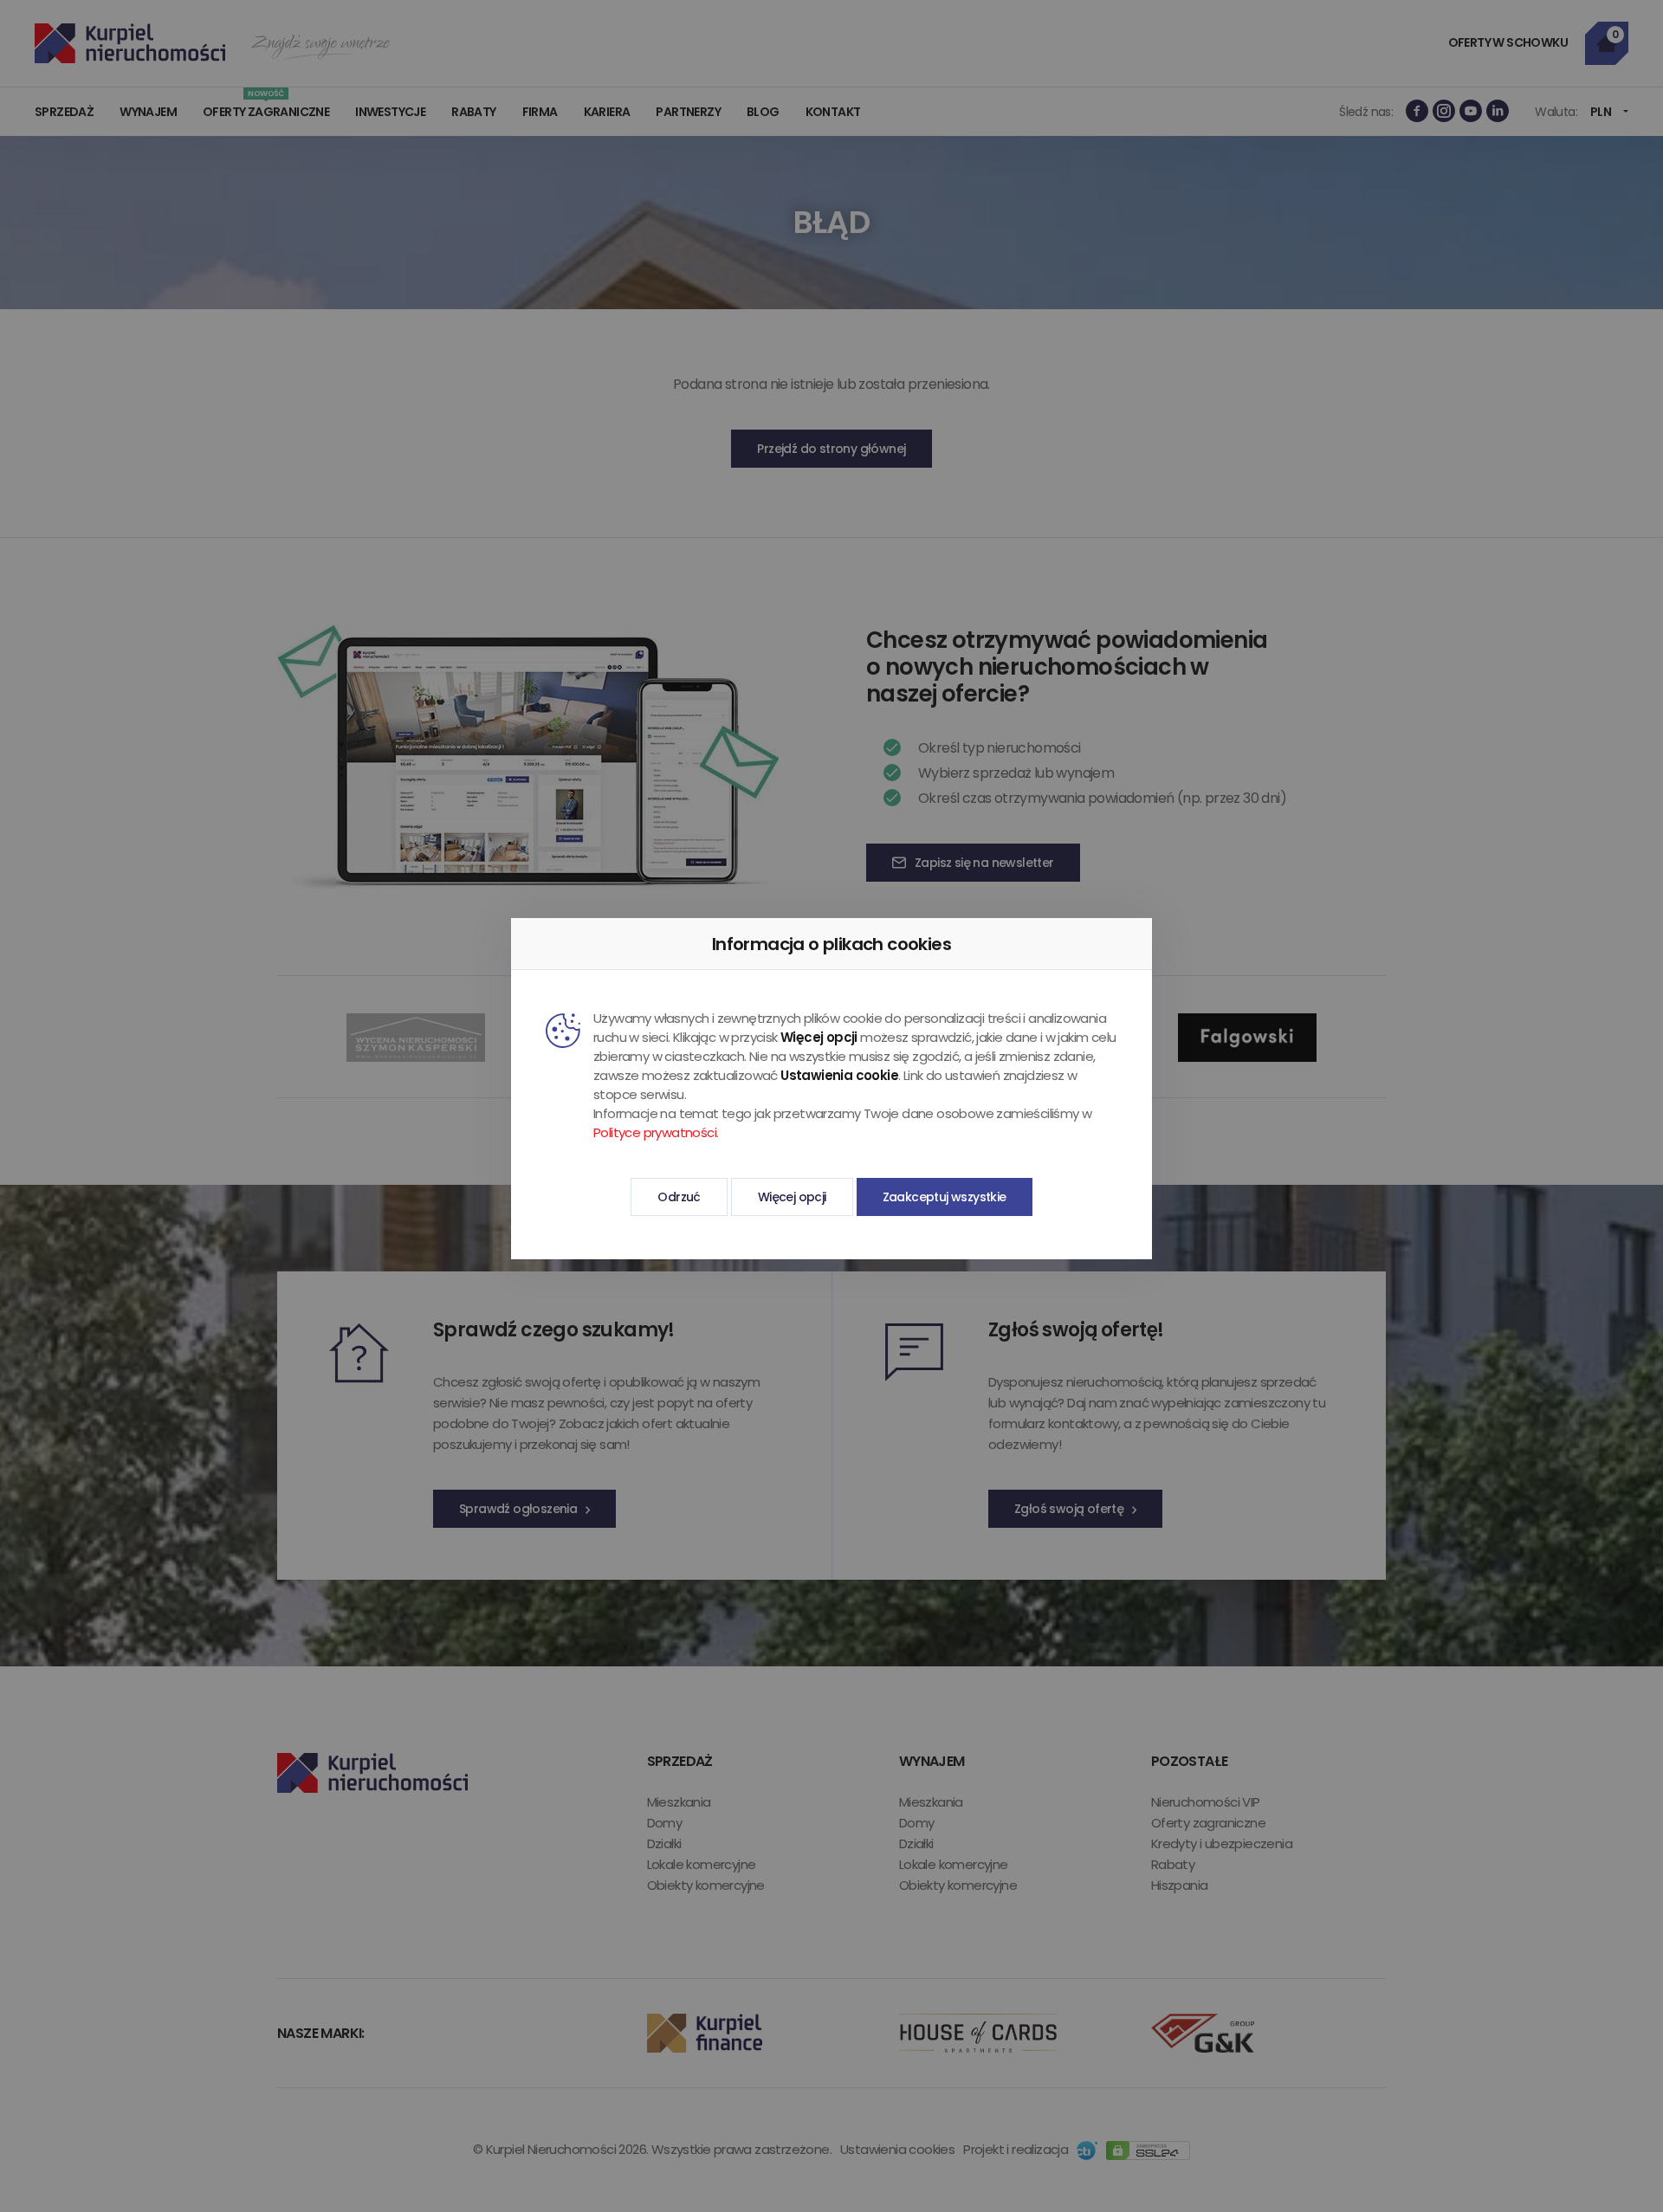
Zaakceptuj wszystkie (945, 1197)
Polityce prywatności (655, 1132)
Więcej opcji (792, 1197)
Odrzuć (679, 1197)
